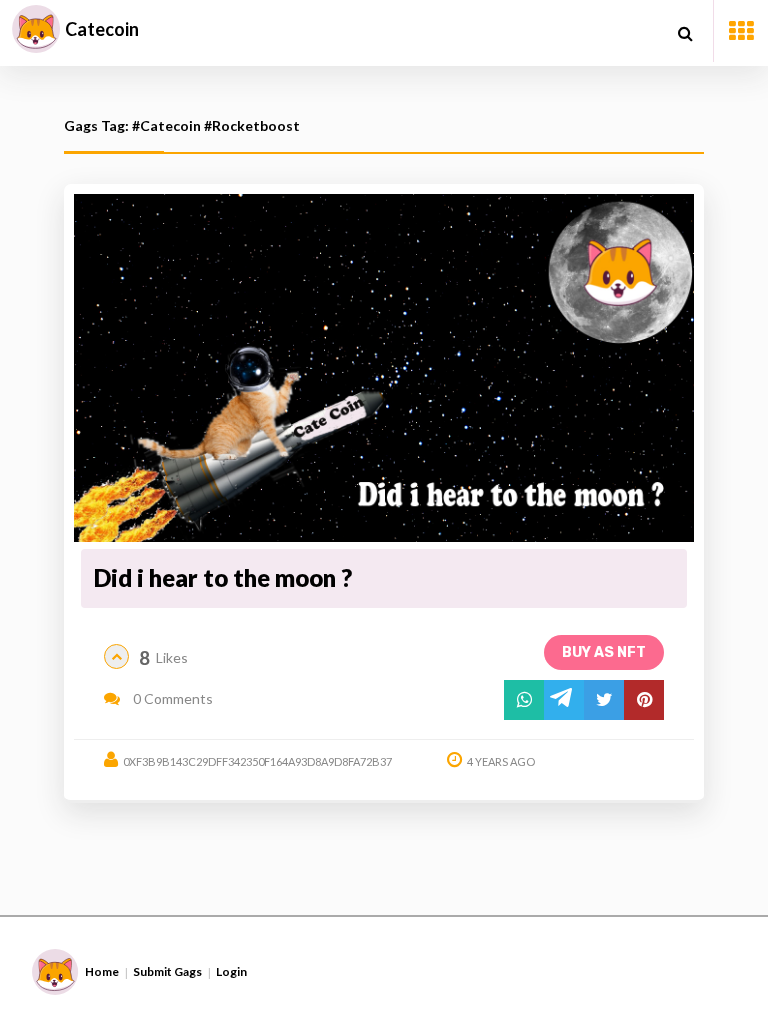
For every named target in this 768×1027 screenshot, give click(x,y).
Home (102, 971)
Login (231, 971)
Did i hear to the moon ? (223, 577)
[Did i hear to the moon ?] (384, 368)
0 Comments (171, 698)
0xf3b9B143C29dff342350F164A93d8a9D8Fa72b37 (257, 761)
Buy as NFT (604, 652)
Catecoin (102, 29)
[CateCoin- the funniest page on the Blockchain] (36, 29)
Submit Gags (167, 971)
